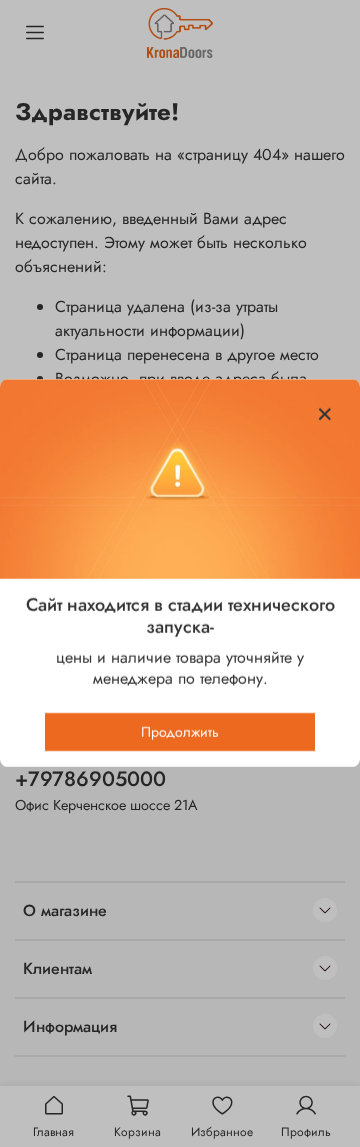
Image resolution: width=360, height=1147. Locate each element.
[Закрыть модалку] (325, 415)
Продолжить (180, 733)
